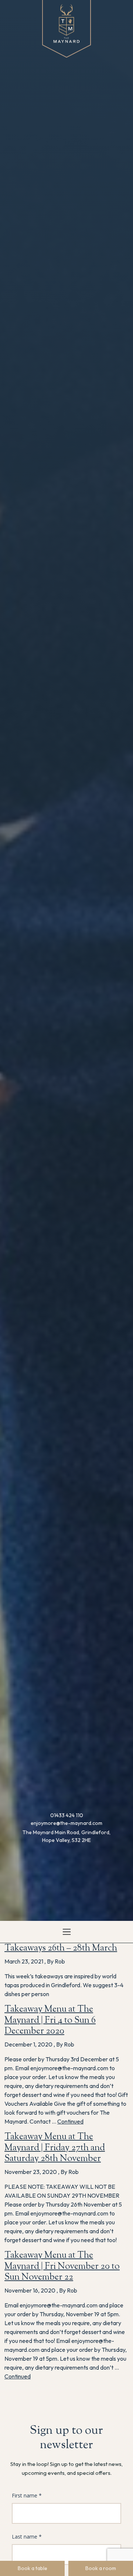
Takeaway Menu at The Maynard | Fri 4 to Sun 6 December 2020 (50, 2021)
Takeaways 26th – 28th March (61, 1948)
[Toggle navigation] (67, 1932)
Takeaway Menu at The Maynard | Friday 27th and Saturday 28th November (55, 2148)
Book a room (101, 2568)
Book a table (33, 2568)
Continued (70, 2121)
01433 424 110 (67, 1815)
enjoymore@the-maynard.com (66, 1823)
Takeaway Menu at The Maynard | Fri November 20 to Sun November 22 (62, 2267)
